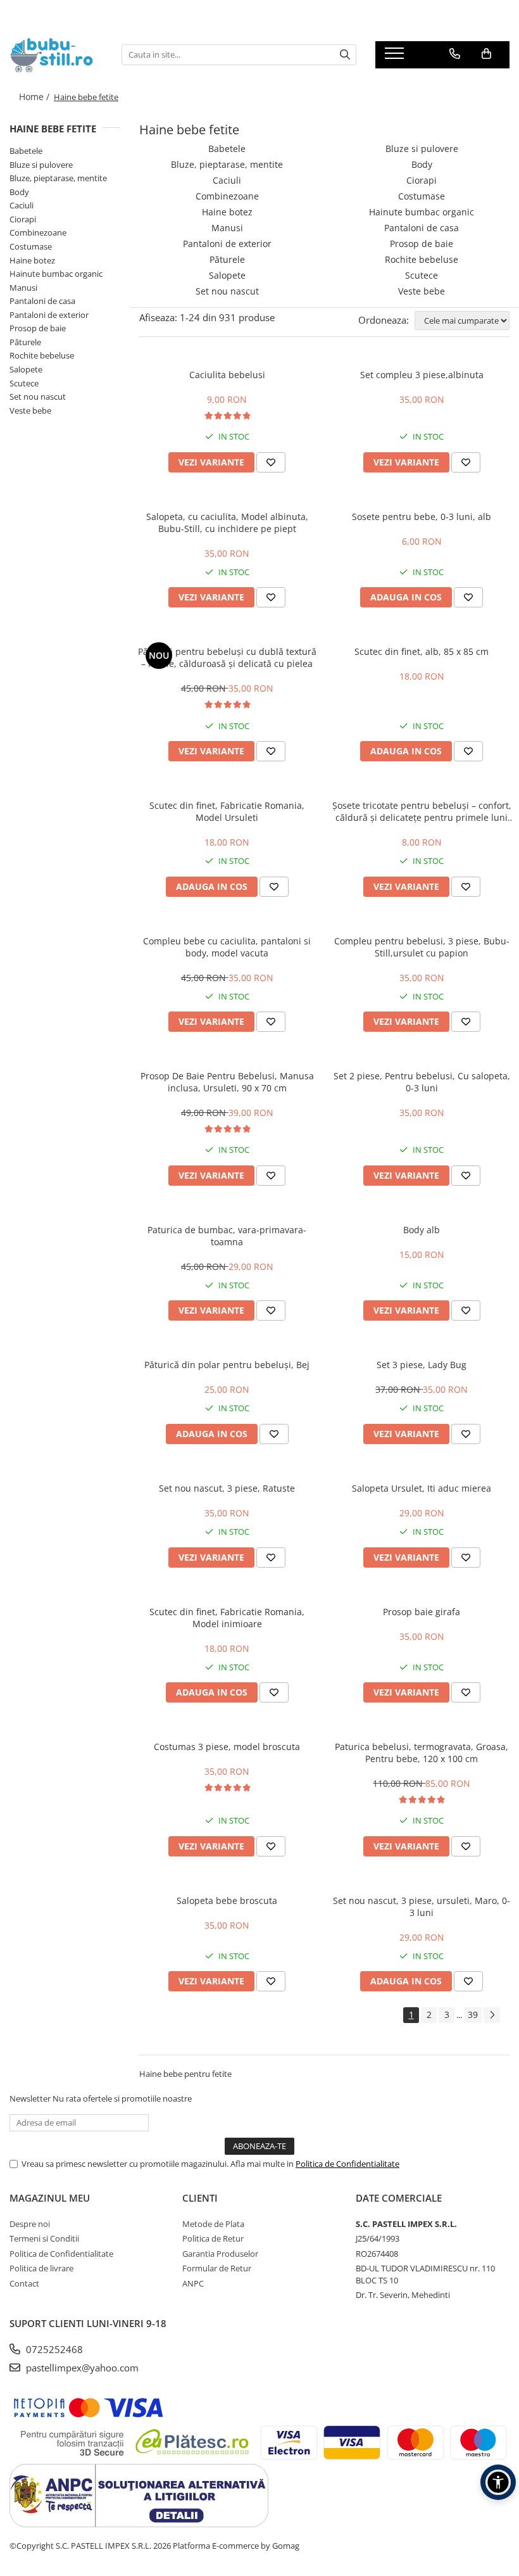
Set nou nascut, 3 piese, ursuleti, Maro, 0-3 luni (422, 1907)
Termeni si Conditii (44, 2238)
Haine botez (32, 260)
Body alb (422, 1230)
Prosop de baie (38, 328)
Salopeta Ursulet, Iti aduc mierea (422, 1488)
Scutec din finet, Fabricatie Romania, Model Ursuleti (227, 811)
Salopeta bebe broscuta (227, 1900)
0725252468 (53, 2349)
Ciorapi (23, 219)
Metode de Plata (213, 2224)
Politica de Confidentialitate (347, 2164)
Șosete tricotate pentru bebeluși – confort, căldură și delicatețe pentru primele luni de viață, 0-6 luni (422, 811)
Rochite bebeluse (42, 355)
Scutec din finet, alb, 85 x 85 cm (422, 651)
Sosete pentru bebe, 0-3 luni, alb (422, 517)
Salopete (26, 369)
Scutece (24, 383)
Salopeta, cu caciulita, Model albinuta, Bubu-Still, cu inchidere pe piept (227, 523)
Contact (24, 2283)
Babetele (26, 151)
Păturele (25, 342)
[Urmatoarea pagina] (492, 2015)
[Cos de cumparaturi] (486, 54)
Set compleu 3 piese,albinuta (422, 375)
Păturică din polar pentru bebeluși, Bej (227, 1365)
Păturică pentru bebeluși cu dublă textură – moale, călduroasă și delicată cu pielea (227, 657)
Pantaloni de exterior (49, 315)
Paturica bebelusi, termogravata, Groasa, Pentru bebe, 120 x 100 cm (422, 1753)
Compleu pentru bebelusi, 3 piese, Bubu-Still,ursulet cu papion (422, 947)
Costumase (31, 246)
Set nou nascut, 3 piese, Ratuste (227, 1488)
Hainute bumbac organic (56, 274)
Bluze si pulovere (41, 165)
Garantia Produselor (220, 2254)
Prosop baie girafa (422, 1612)
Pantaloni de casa (42, 301)
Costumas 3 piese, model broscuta (227, 1747)
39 (473, 2014)
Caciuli (22, 205)
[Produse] (396, 57)
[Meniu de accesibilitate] (498, 2482)
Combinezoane (38, 232)
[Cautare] (345, 55)
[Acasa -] (56, 55)
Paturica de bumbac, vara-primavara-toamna (227, 1236)
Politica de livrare (41, 2268)
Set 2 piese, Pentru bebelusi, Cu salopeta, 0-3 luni (422, 1082)
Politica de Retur (213, 2238)
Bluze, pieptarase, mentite (58, 178)
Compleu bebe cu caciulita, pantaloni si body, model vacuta (227, 947)
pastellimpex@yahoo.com (81, 2368)
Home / (35, 97)
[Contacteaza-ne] (455, 54)
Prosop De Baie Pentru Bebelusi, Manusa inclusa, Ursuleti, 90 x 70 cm (227, 1082)
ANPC (193, 2283)
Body (19, 192)
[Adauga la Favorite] (271, 462)
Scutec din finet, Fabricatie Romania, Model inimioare (227, 1618)
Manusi (23, 288)
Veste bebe (30, 410)
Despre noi (30, 2224)
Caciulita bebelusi (227, 375)
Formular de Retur (217, 2268)
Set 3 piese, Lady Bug (422, 1365)
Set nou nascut (38, 397)
